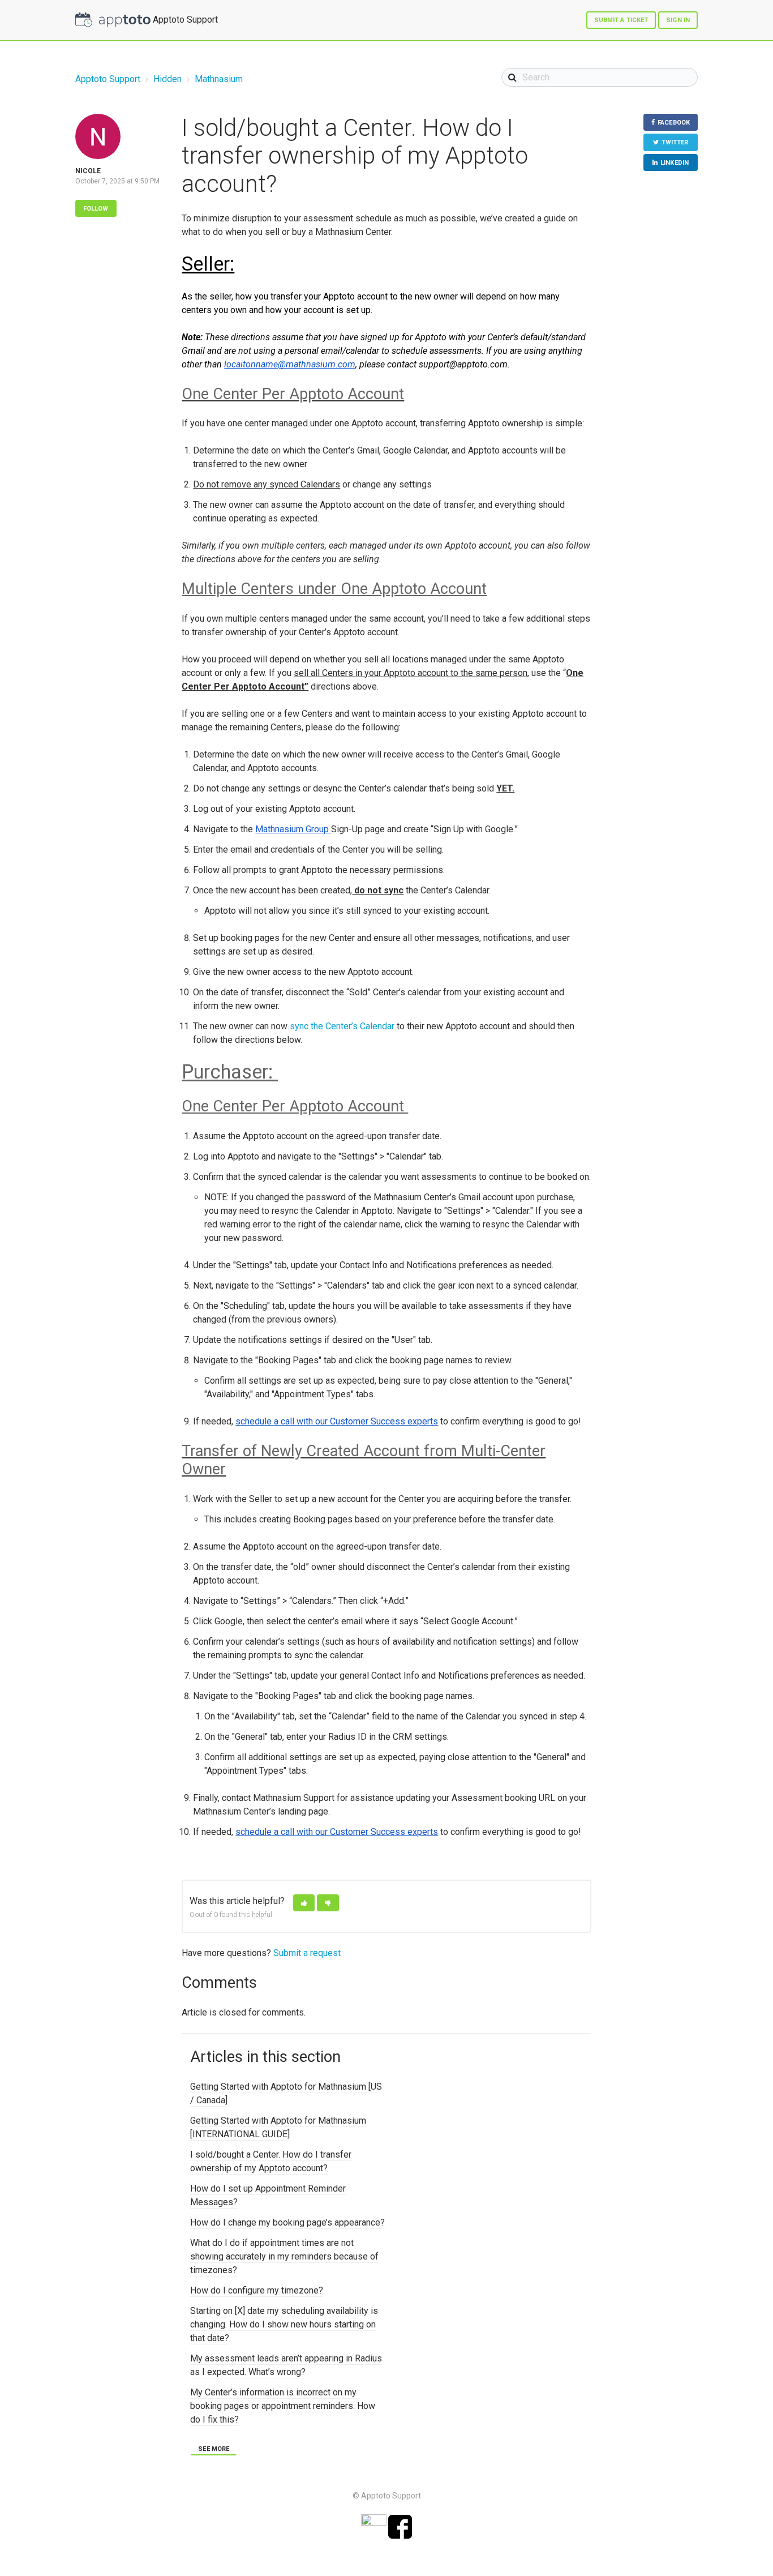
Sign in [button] (678, 20)
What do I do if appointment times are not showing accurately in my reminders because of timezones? (284, 2256)
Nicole (88, 171)
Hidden (168, 79)
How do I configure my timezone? (257, 2290)
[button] (304, 1903)
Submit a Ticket (621, 20)
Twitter (675, 142)
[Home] (113, 20)
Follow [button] (96, 209)
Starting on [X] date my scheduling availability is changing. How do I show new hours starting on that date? (284, 2324)
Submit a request (307, 1953)
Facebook (674, 123)
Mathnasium (219, 79)
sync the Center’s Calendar (342, 1026)
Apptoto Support (108, 79)
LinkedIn (675, 163)
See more (214, 2449)
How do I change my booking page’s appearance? (287, 2222)
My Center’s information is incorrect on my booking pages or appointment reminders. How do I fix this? (283, 2406)
